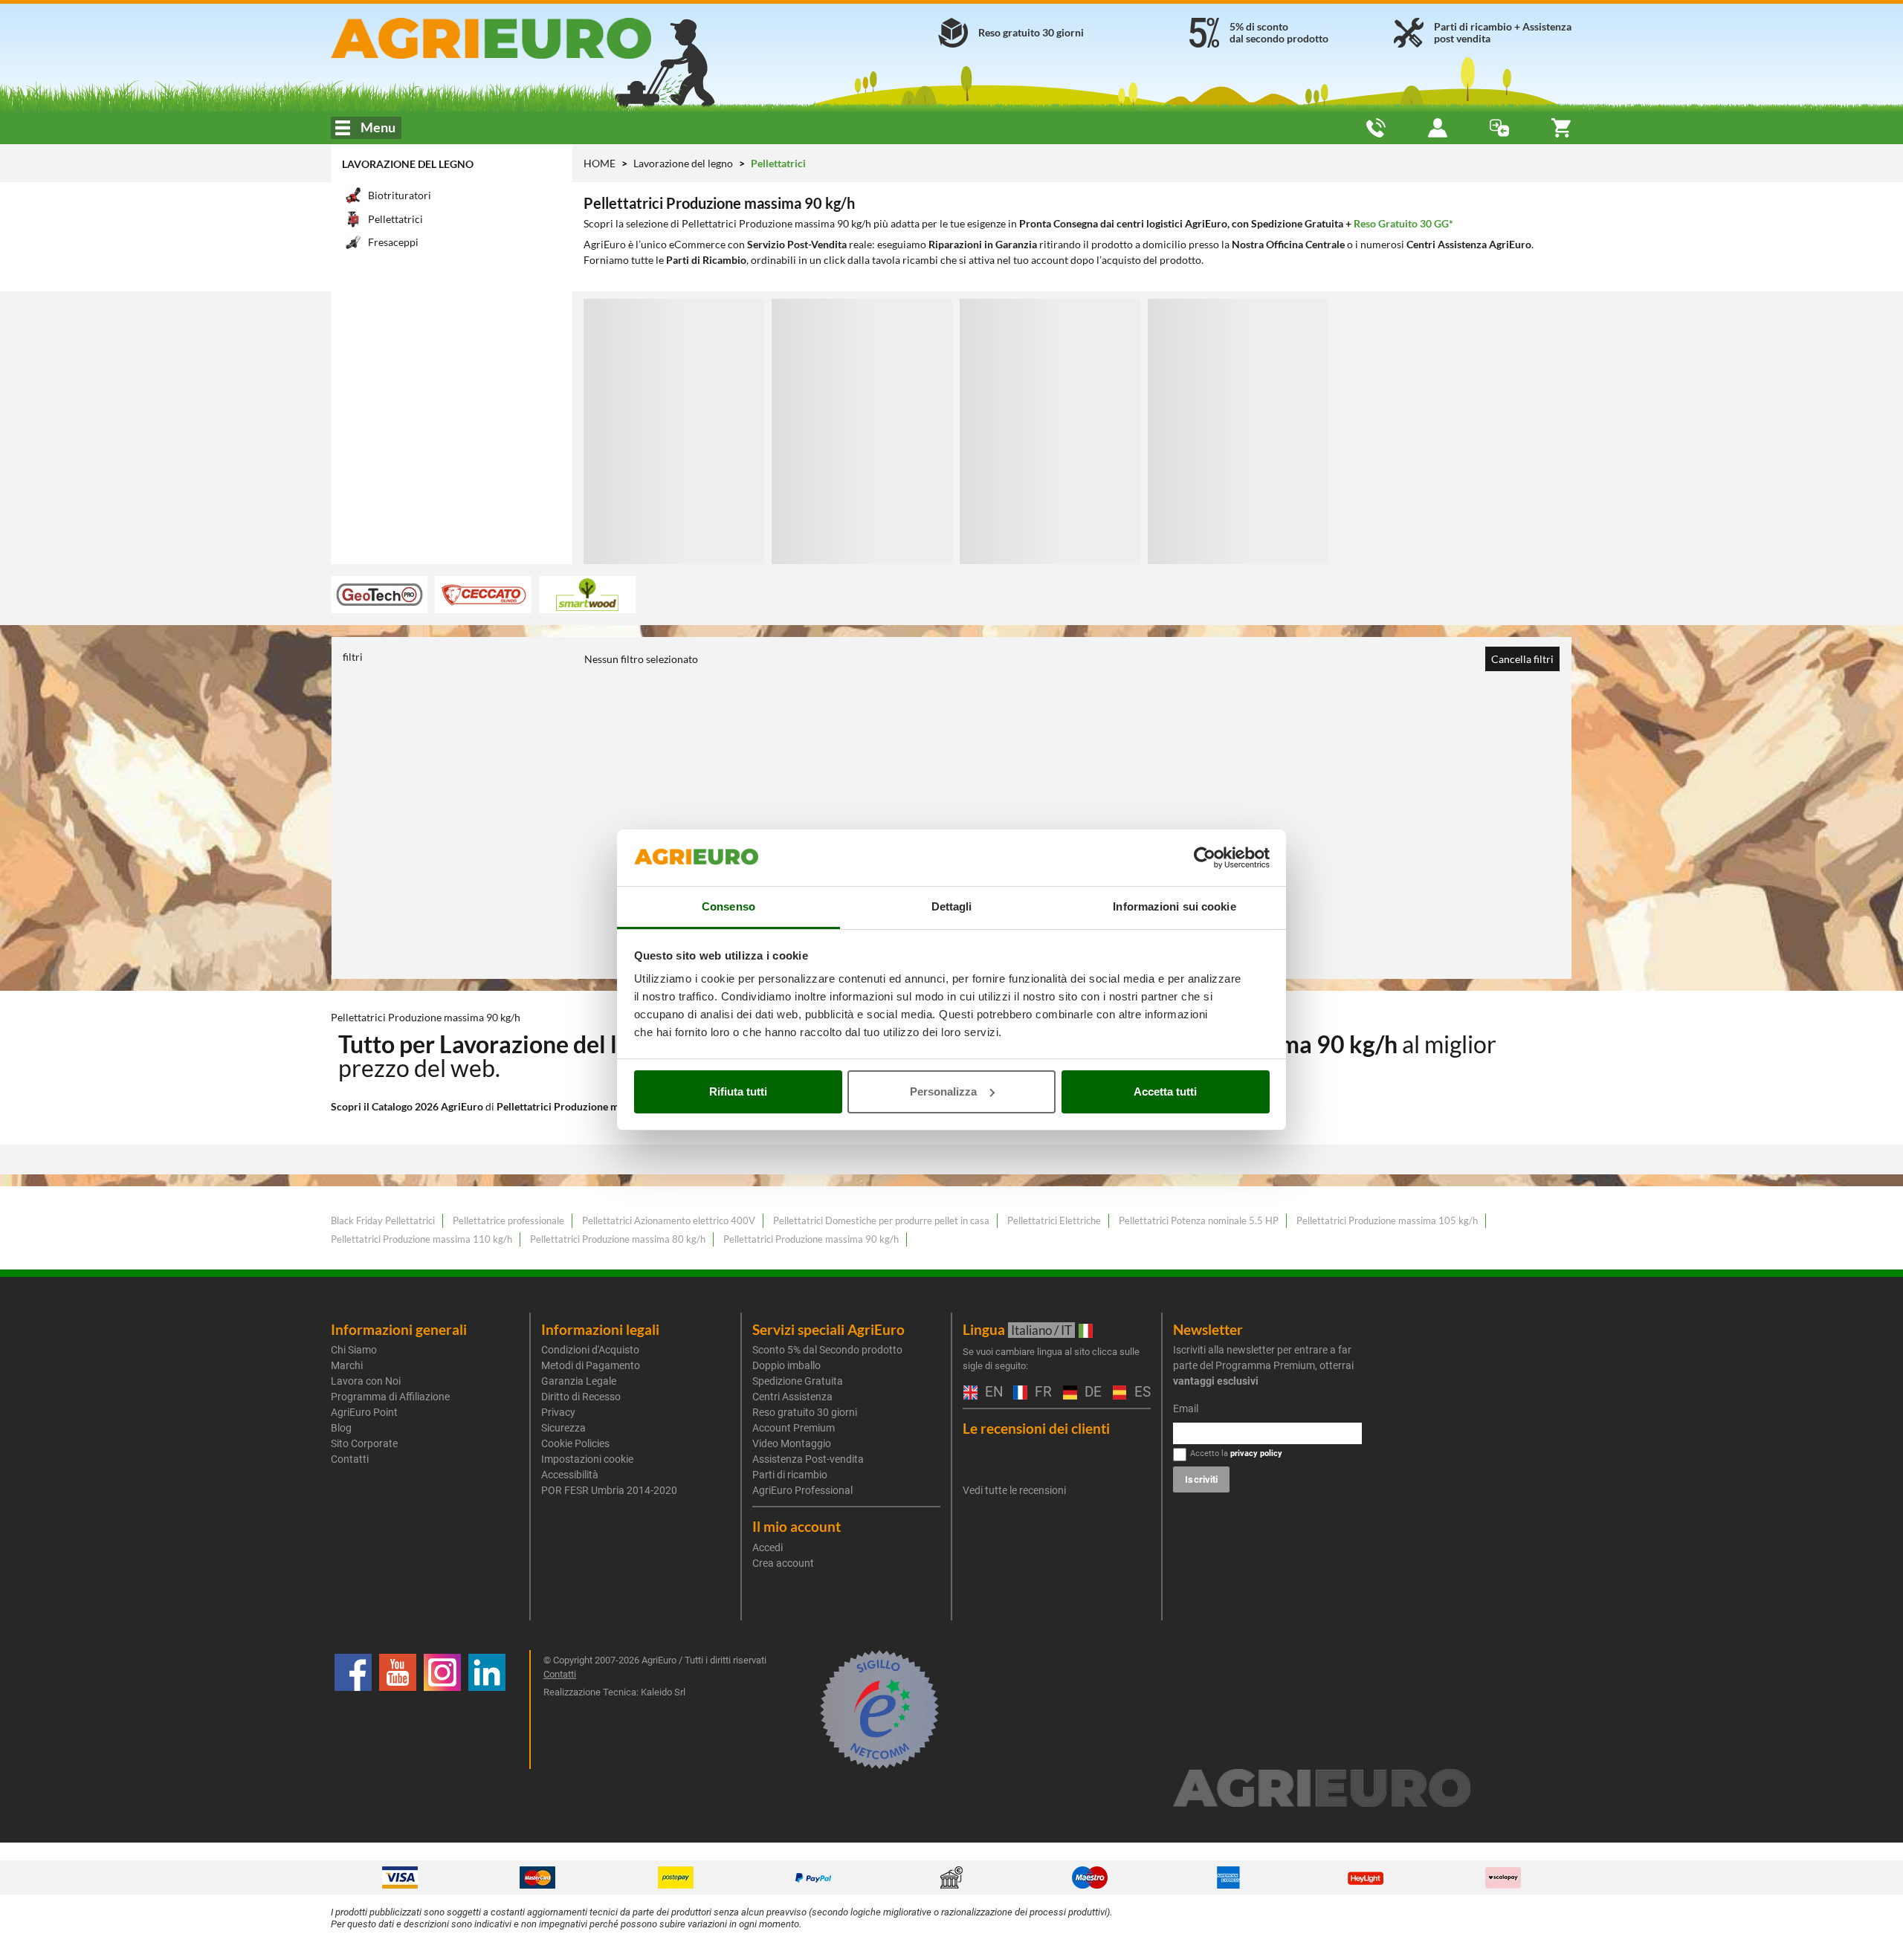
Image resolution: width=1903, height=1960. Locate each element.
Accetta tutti (1165, 1091)
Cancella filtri (1522, 659)
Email (1186, 1408)
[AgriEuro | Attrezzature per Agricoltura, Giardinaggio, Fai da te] (530, 38)
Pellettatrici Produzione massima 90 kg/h (811, 1239)
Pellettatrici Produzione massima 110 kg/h (421, 1239)
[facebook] (353, 1710)
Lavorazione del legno (408, 164)
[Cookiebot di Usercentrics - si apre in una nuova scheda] (1205, 858)
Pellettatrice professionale (508, 1220)
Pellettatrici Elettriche (1054, 1220)
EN (992, 1393)
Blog (341, 1428)
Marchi (347, 1365)
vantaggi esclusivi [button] (1216, 1381)
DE (1091, 1393)
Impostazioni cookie (587, 1459)
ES (1141, 1393)
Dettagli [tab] (952, 906)
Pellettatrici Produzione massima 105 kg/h (1387, 1220)
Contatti (350, 1459)
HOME (600, 163)
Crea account (783, 1563)
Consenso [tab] (728, 906)
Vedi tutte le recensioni (1014, 1490)
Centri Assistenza (792, 1397)
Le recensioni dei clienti (1036, 1428)
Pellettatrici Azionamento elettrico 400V (669, 1220)
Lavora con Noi (366, 1381)
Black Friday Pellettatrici (383, 1220)
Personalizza (943, 1091)
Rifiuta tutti (738, 1091)
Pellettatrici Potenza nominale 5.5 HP (1199, 1220)
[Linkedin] (487, 1710)
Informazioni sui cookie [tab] (1174, 906)
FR (1041, 1393)
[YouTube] (398, 1710)
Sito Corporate (364, 1443)
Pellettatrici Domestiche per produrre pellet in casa (881, 1220)
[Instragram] (442, 1710)
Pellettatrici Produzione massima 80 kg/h (618, 1239)
